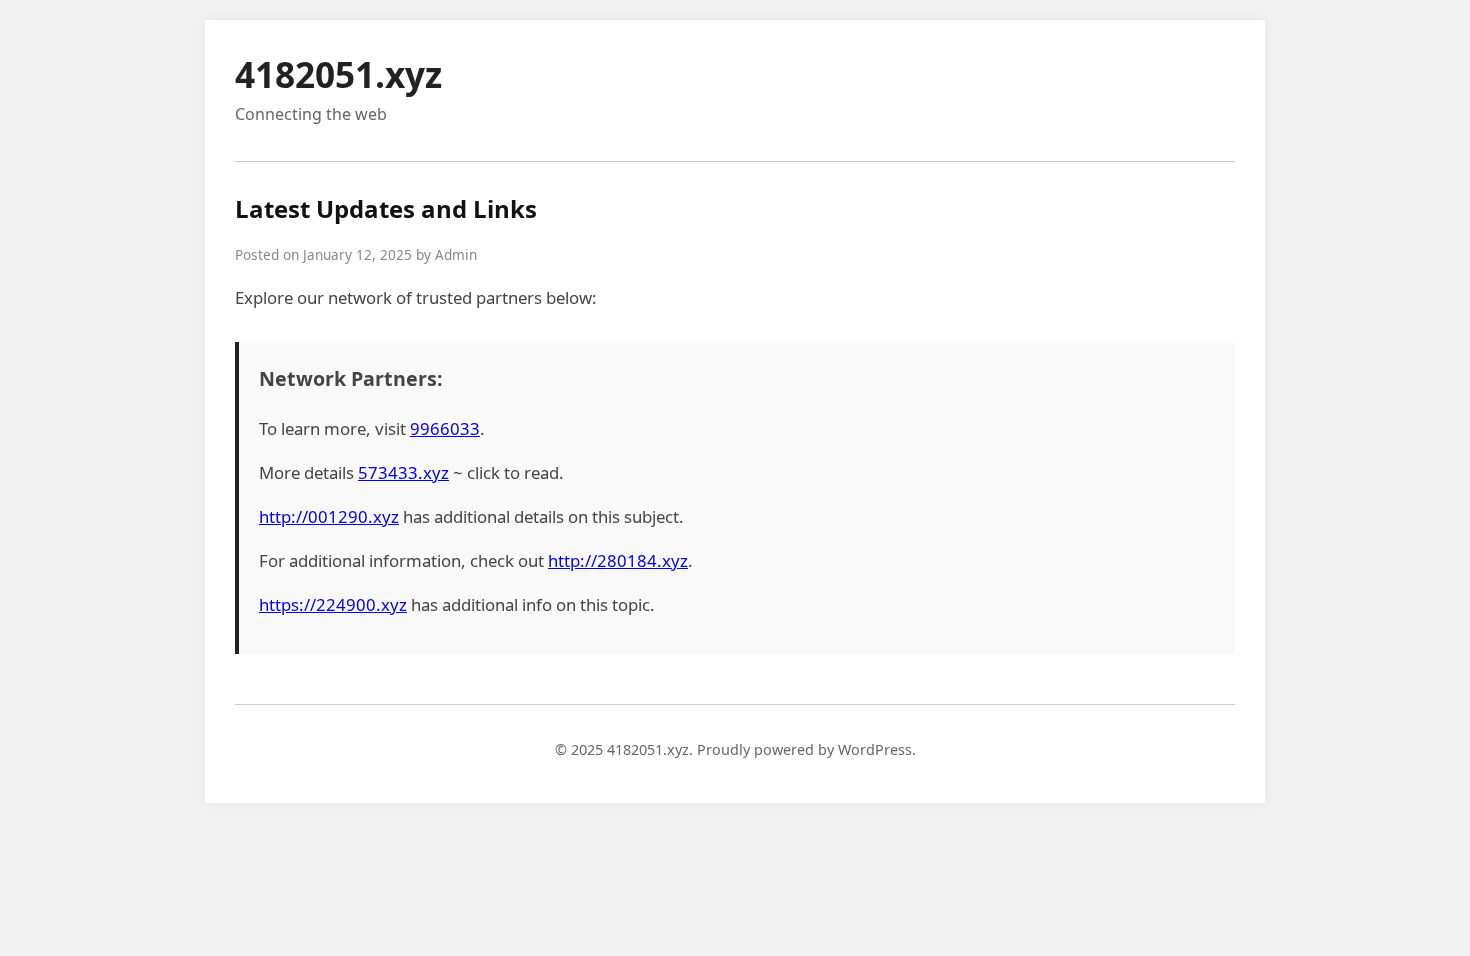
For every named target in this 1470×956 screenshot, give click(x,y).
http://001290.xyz (329, 516)
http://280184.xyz (618, 560)
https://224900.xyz (333, 604)
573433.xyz (403, 472)
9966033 (445, 428)
